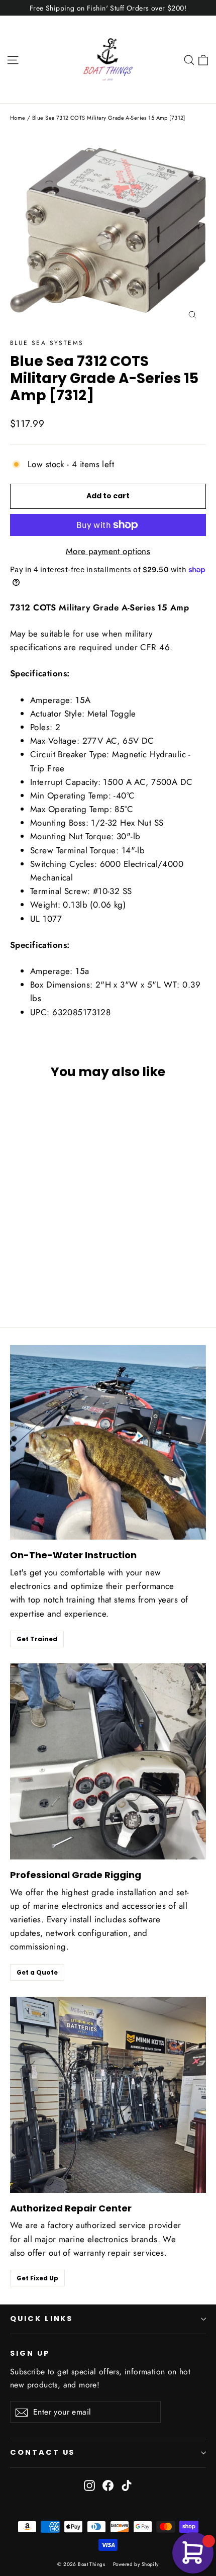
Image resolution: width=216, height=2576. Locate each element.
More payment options (108, 551)
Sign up (30, 2353)
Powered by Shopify (136, 2564)
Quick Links (41, 2319)
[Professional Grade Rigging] (108, 1761)
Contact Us (42, 2452)
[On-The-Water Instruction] (108, 1442)
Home (18, 118)
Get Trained (37, 1639)
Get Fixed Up (37, 2278)
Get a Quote (37, 1972)
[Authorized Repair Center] (108, 2095)
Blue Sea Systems (47, 343)
